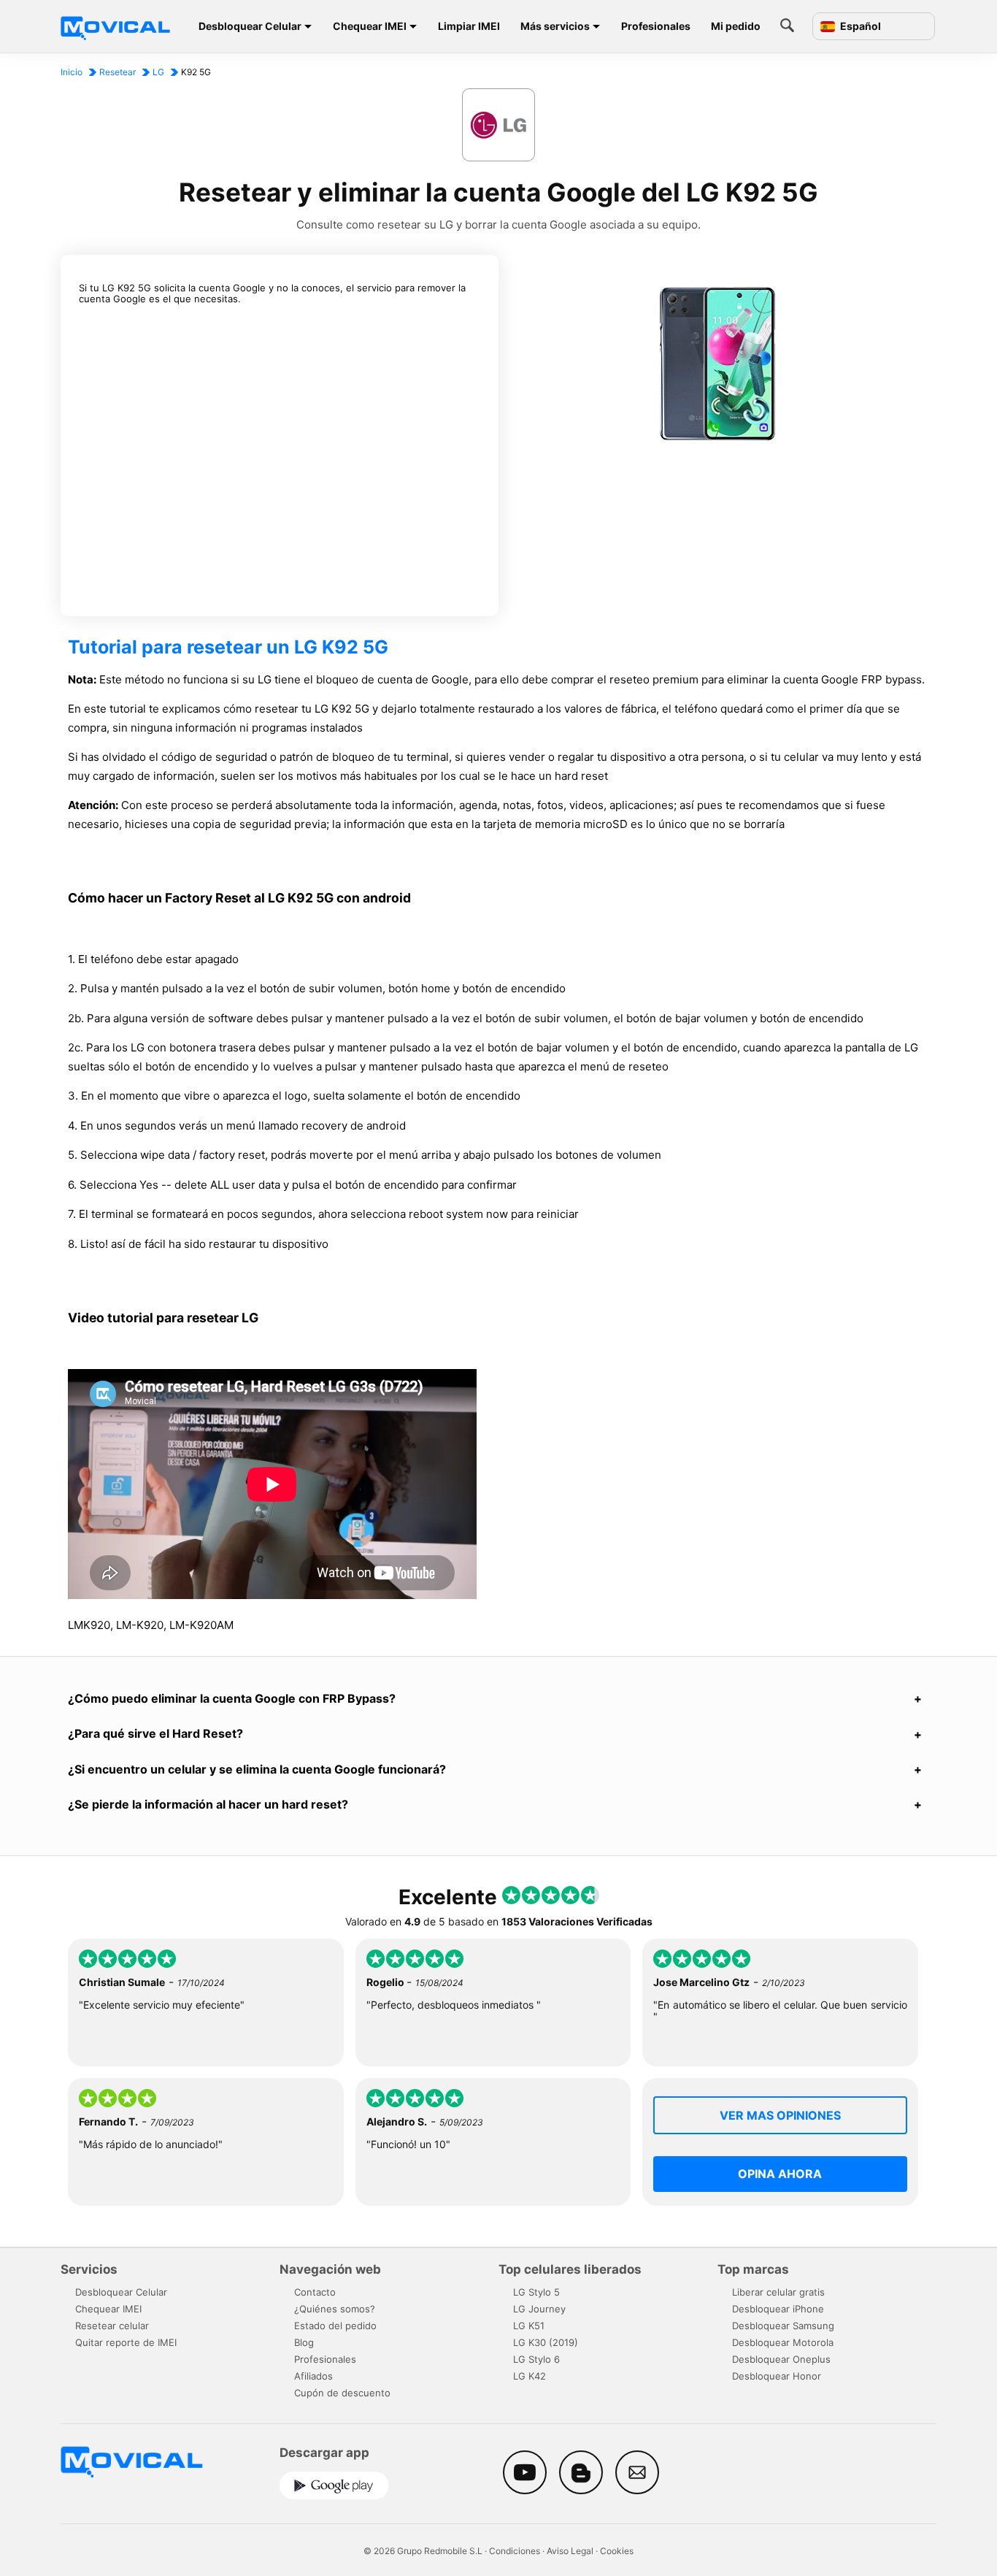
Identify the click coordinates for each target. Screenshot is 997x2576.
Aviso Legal (570, 2551)
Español (859, 26)
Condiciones (515, 2551)
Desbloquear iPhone (778, 2309)
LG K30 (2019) (546, 2342)
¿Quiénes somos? (335, 2309)
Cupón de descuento (342, 2393)
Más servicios (555, 26)
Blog (304, 2342)
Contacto (315, 2292)
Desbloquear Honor (777, 2376)
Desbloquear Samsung (783, 2326)
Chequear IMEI (370, 26)
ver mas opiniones (780, 2115)
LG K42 (530, 2376)
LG (158, 72)
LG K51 (529, 2326)
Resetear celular (112, 2326)
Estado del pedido (335, 2326)
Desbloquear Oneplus (781, 2359)
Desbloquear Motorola (783, 2342)
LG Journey (539, 2309)
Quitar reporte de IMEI (126, 2342)
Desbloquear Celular (250, 26)
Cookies (617, 2551)
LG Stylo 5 (536, 2292)
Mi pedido (736, 26)
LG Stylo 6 (536, 2359)
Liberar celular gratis (778, 2292)
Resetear (118, 72)
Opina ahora (780, 2174)
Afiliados (313, 2376)
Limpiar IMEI (469, 26)
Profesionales (656, 26)
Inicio (72, 72)
